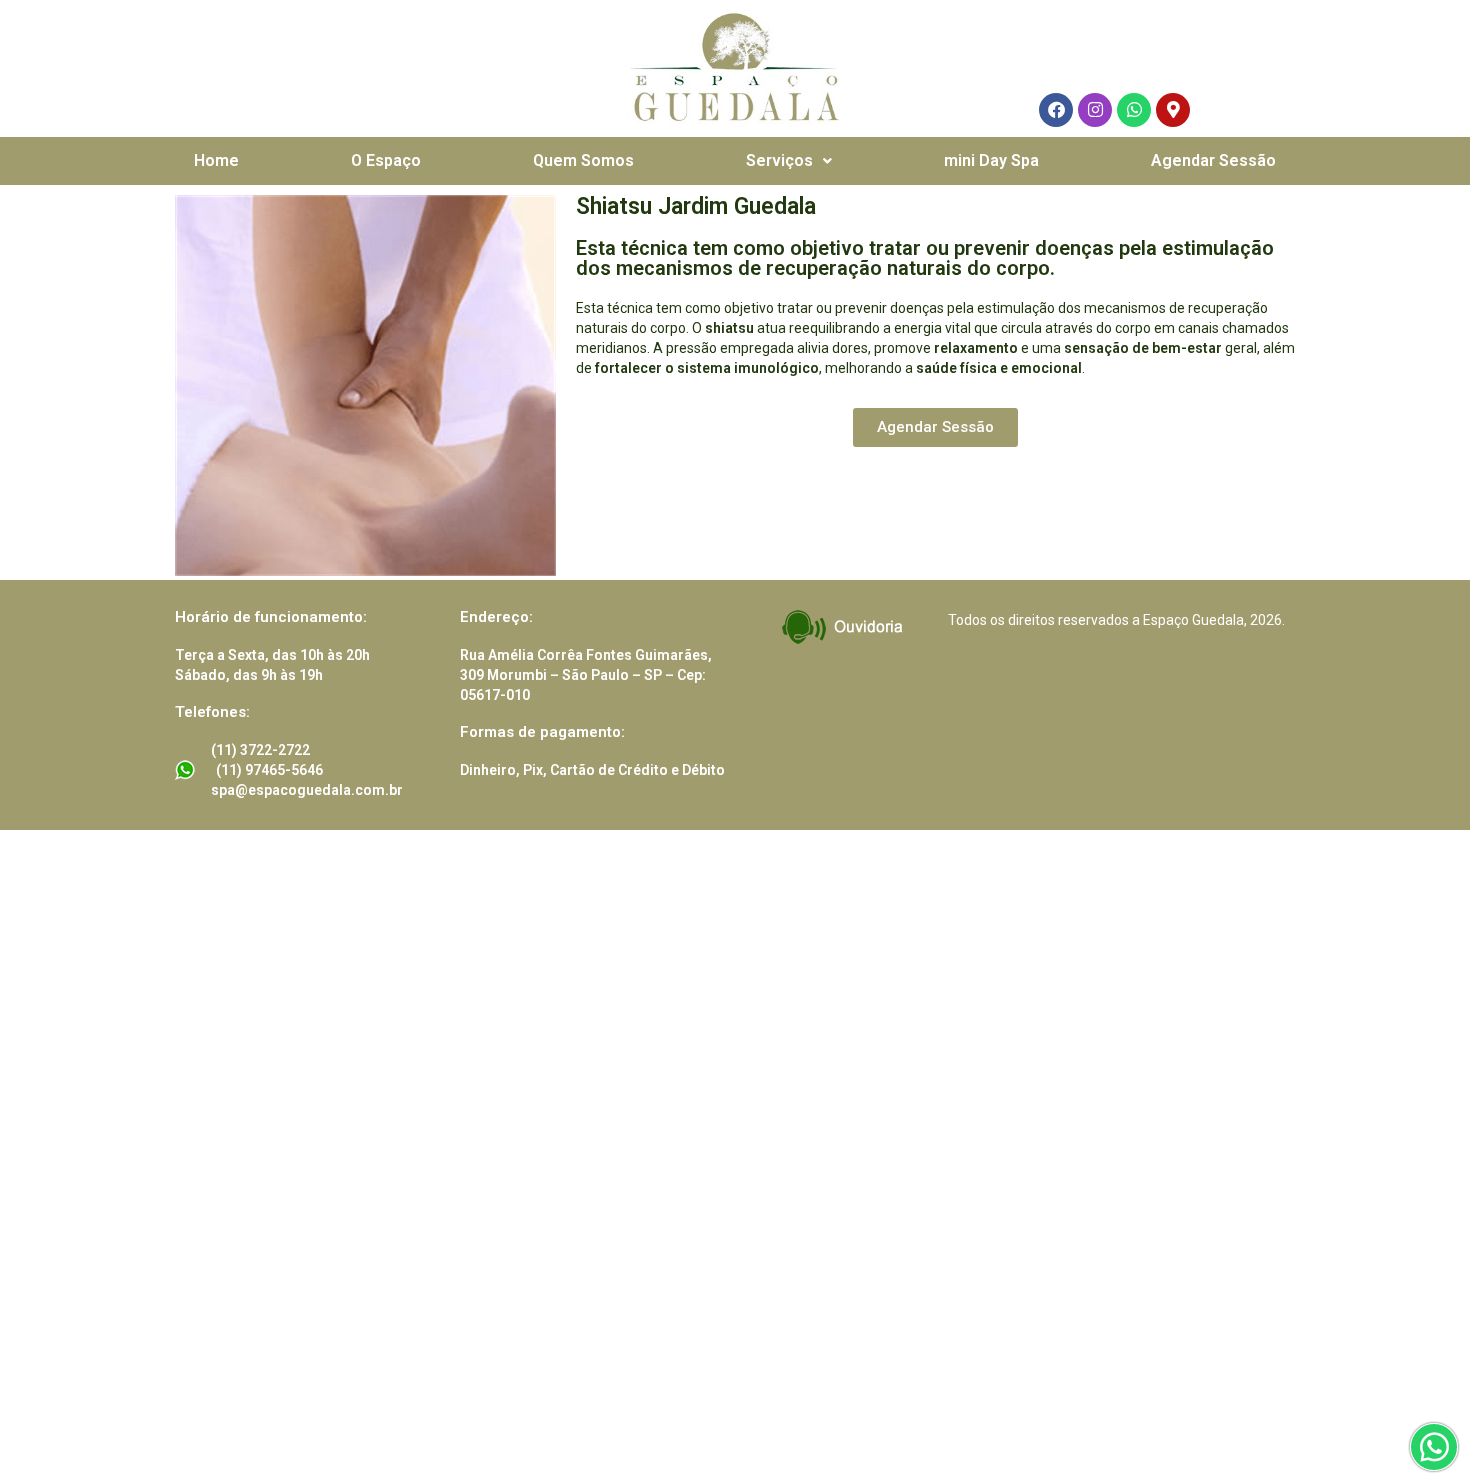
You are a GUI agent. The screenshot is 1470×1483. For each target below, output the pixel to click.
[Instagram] (1095, 110)
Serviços (779, 160)
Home (216, 160)
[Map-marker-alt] (1173, 110)
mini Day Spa (991, 160)
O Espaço (386, 160)
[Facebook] (1056, 110)
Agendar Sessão (1213, 160)
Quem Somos (583, 160)
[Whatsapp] (1134, 110)
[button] (789, 161)
